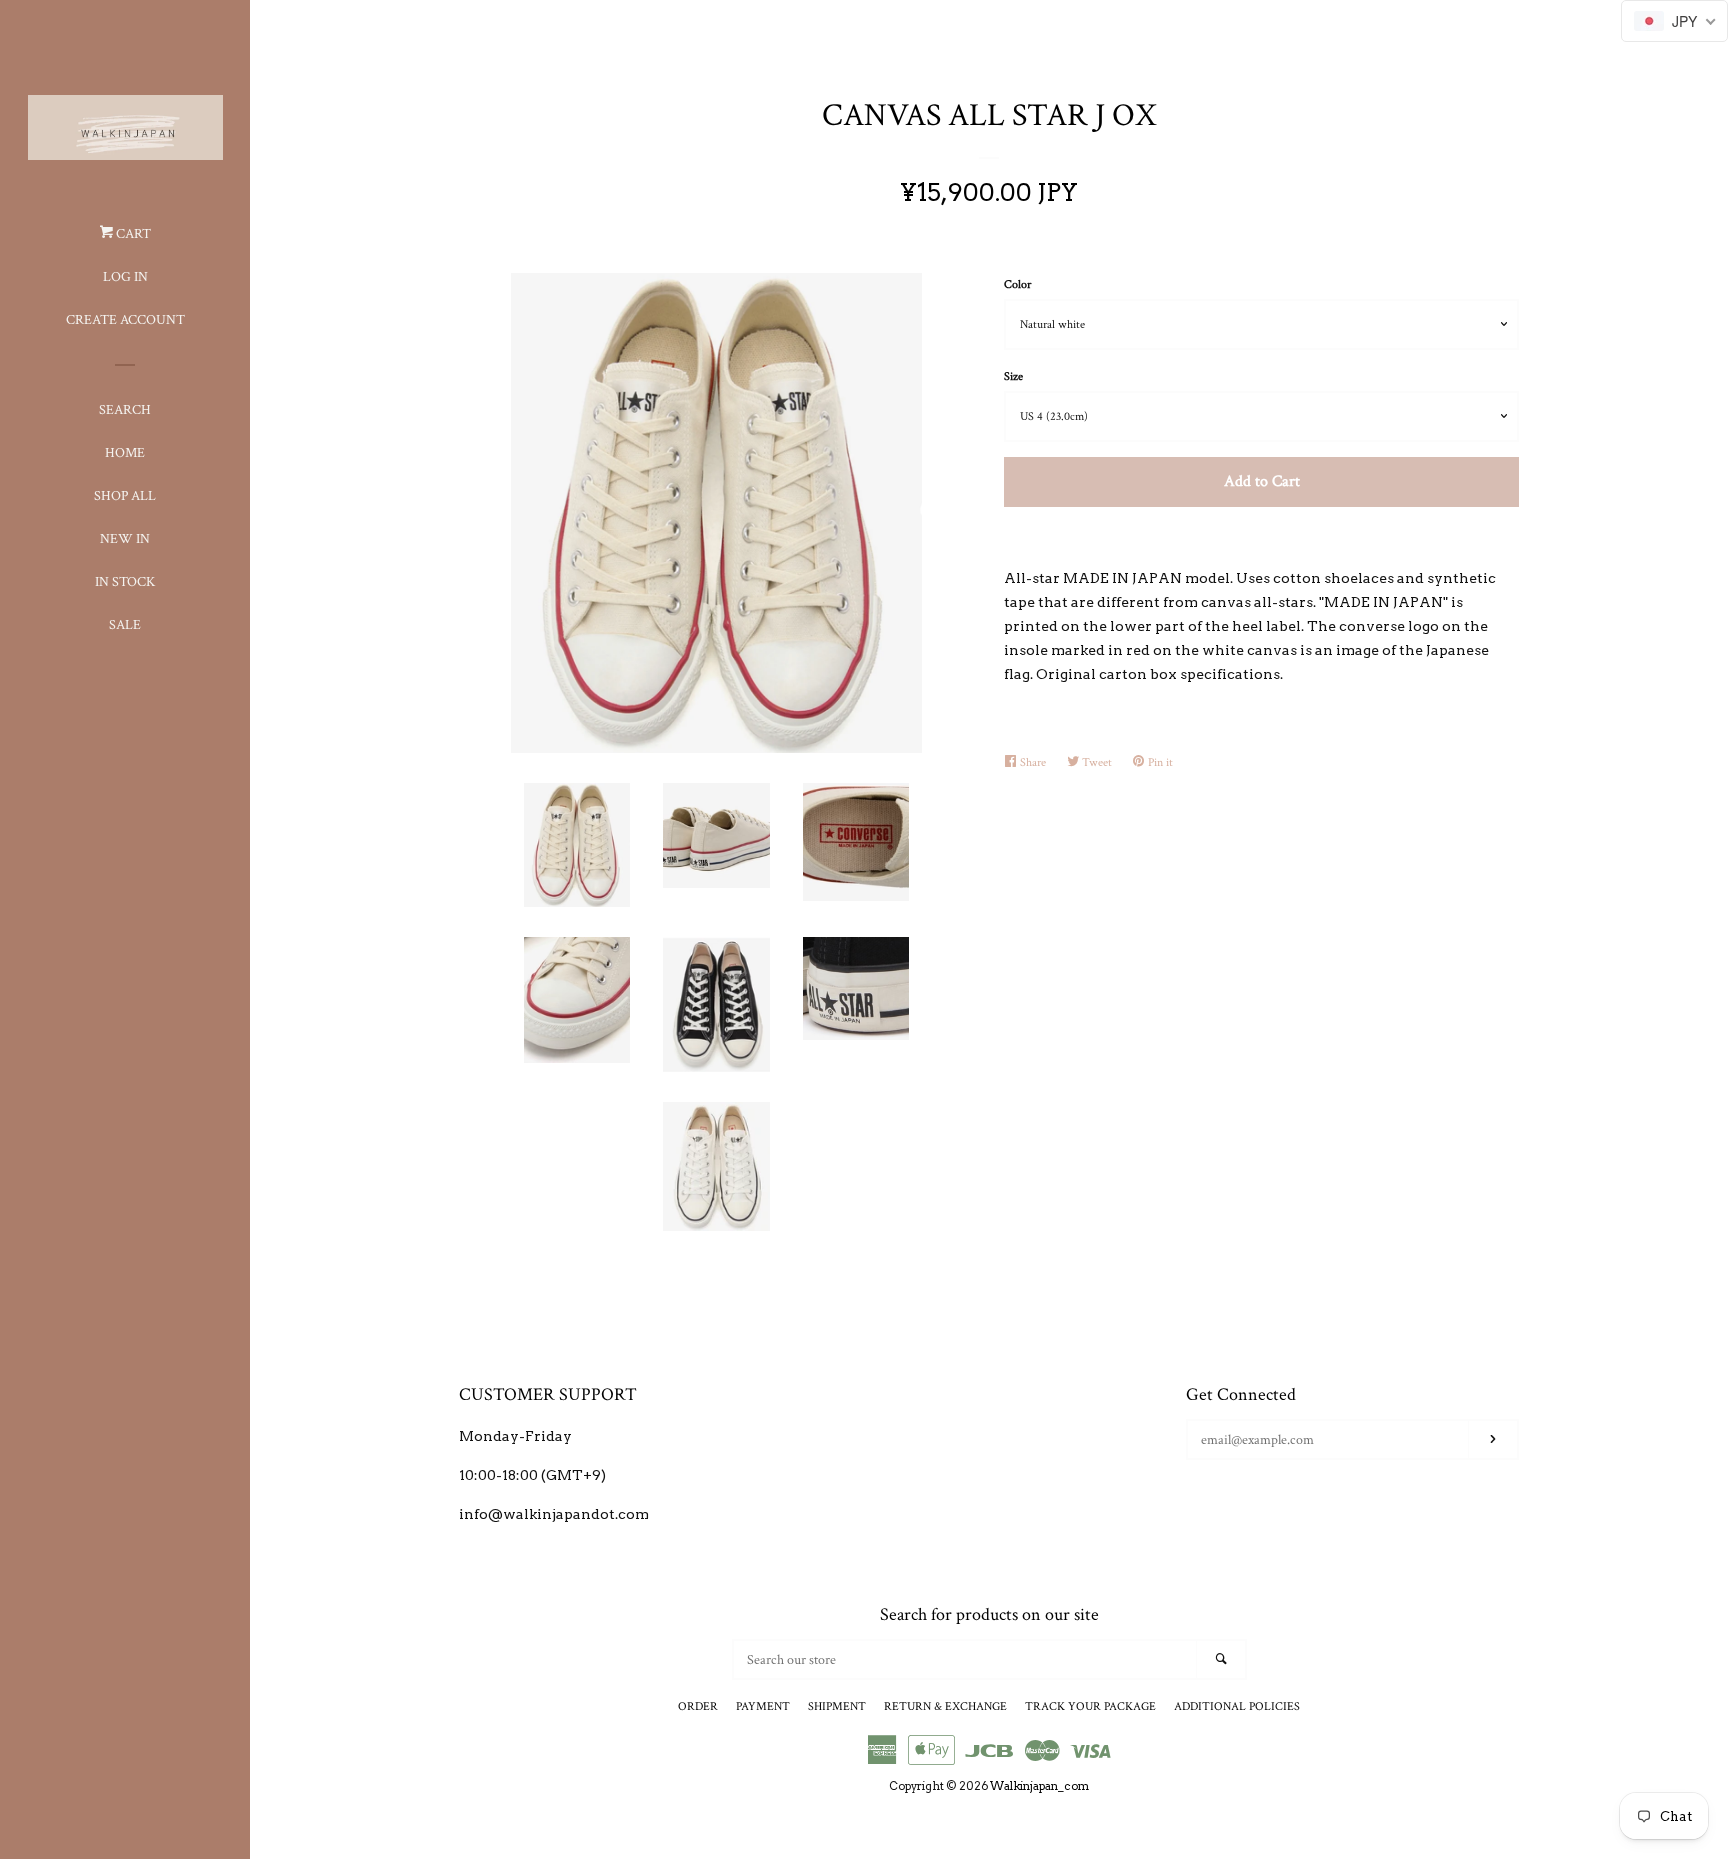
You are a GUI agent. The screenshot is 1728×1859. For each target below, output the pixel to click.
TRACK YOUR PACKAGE (1090, 1706)
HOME (125, 453)
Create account (125, 320)
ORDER (698, 1706)
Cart (132, 234)
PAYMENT (763, 1706)
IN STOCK (125, 582)
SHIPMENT (837, 1706)
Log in (125, 277)
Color (1017, 284)
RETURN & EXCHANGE (945, 1706)
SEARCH (125, 410)
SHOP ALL (125, 496)
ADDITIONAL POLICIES (1237, 1706)
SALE (125, 625)
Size (1013, 376)
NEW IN (125, 539)
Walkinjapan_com (1039, 1786)
